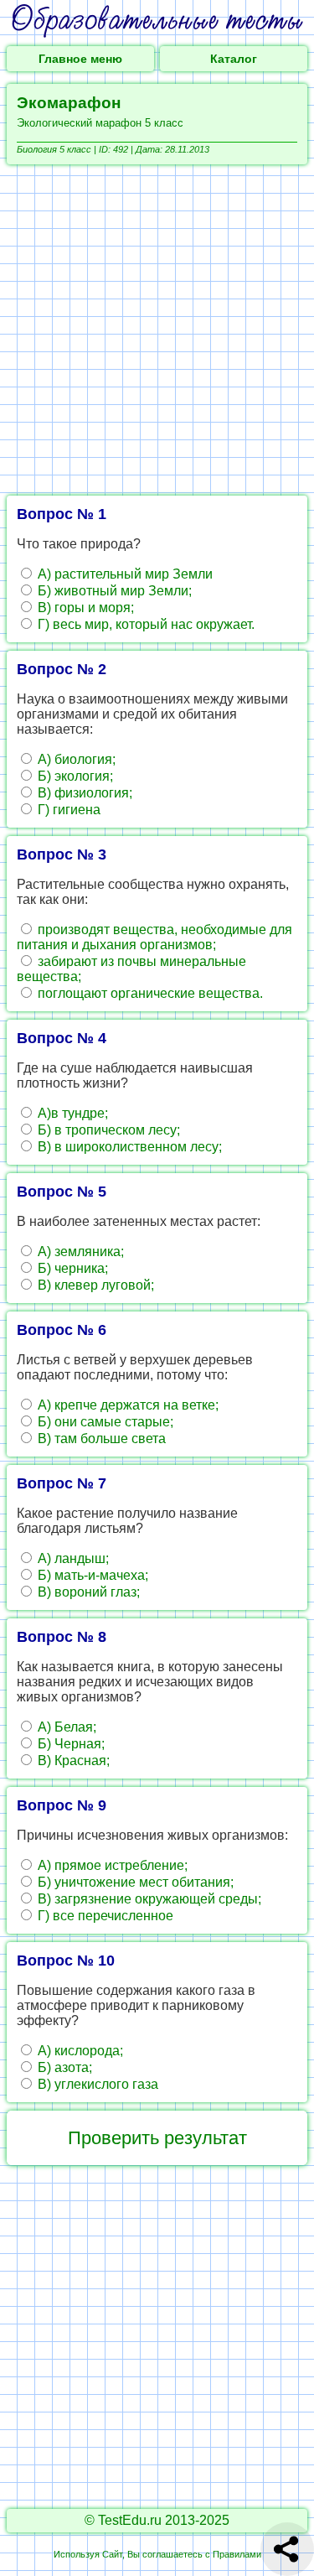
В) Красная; (72, 1761)
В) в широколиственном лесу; (128, 1147)
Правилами (237, 2554)
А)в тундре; (71, 1113)
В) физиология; (83, 793)
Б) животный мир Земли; (113, 591)
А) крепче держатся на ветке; (126, 1405)
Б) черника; (71, 1268)
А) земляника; (79, 1252)
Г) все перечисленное (104, 1916)
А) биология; (75, 759)
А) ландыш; (72, 1558)
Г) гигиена (67, 810)
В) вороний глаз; (87, 1592)
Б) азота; (63, 2067)
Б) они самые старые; (104, 1422)
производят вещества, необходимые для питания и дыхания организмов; (154, 937)
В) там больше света (100, 1439)
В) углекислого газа (96, 2084)
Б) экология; (74, 776)
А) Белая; (65, 1727)
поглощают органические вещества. (149, 993)
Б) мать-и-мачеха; (91, 1575)
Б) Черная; (69, 1744)
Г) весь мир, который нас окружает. (144, 624)
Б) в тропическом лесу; (107, 1130)
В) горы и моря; (84, 608)
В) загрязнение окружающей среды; (148, 1899)
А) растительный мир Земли (124, 574)
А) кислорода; (79, 2051)
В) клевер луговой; (94, 1285)
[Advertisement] (157, 330)
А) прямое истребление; (111, 1865)
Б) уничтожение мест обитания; (134, 1882)
